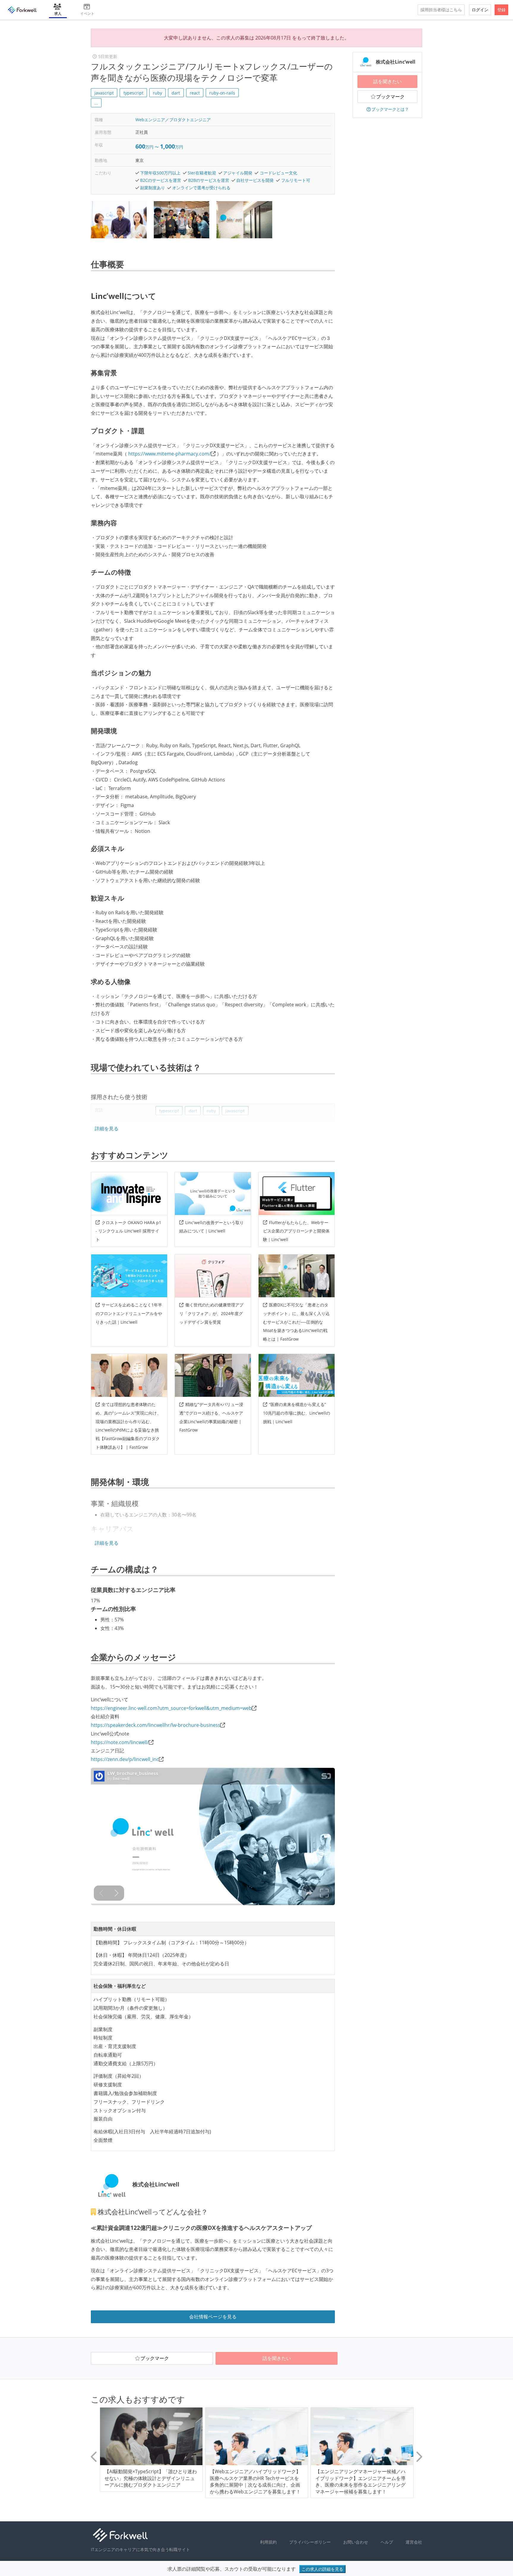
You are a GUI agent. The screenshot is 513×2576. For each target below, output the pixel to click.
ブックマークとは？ (390, 109)
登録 (501, 10)
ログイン (480, 10)
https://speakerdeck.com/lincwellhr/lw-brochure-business (156, 1725)
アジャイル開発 (238, 173)
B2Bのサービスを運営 (209, 180)
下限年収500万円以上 (160, 173)
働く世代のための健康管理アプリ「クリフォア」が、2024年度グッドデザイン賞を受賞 (211, 1313)
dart (176, 93)
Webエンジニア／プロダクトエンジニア (173, 120)
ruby (157, 93)
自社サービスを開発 (255, 180)
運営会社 (414, 2542)
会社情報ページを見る (213, 2317)
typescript (133, 93)
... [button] (96, 103)
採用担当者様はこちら (441, 10)
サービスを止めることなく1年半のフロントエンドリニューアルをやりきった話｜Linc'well (129, 1313)
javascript (104, 93)
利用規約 (268, 2542)
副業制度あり (153, 188)
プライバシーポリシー (310, 2542)
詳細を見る (107, 1128)
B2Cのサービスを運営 (161, 180)
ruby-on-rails (222, 93)
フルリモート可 (296, 180)
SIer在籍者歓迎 (202, 173)
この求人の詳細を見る (322, 2569)
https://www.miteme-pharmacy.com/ (170, 454)
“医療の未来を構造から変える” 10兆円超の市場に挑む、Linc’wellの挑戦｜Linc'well (297, 1413)
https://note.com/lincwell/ (120, 1742)
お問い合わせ (356, 2542)
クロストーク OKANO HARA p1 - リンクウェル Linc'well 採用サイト (128, 1231)
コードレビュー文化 (278, 173)
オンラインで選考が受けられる (201, 188)
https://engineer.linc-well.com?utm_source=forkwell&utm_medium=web (171, 1708)
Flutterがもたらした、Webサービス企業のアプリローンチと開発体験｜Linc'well (296, 1231)
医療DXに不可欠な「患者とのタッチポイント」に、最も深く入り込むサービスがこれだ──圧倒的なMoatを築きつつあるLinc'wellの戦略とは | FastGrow (296, 1322)
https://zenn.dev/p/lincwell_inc (125, 1759)
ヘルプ (387, 2542)
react (195, 93)
